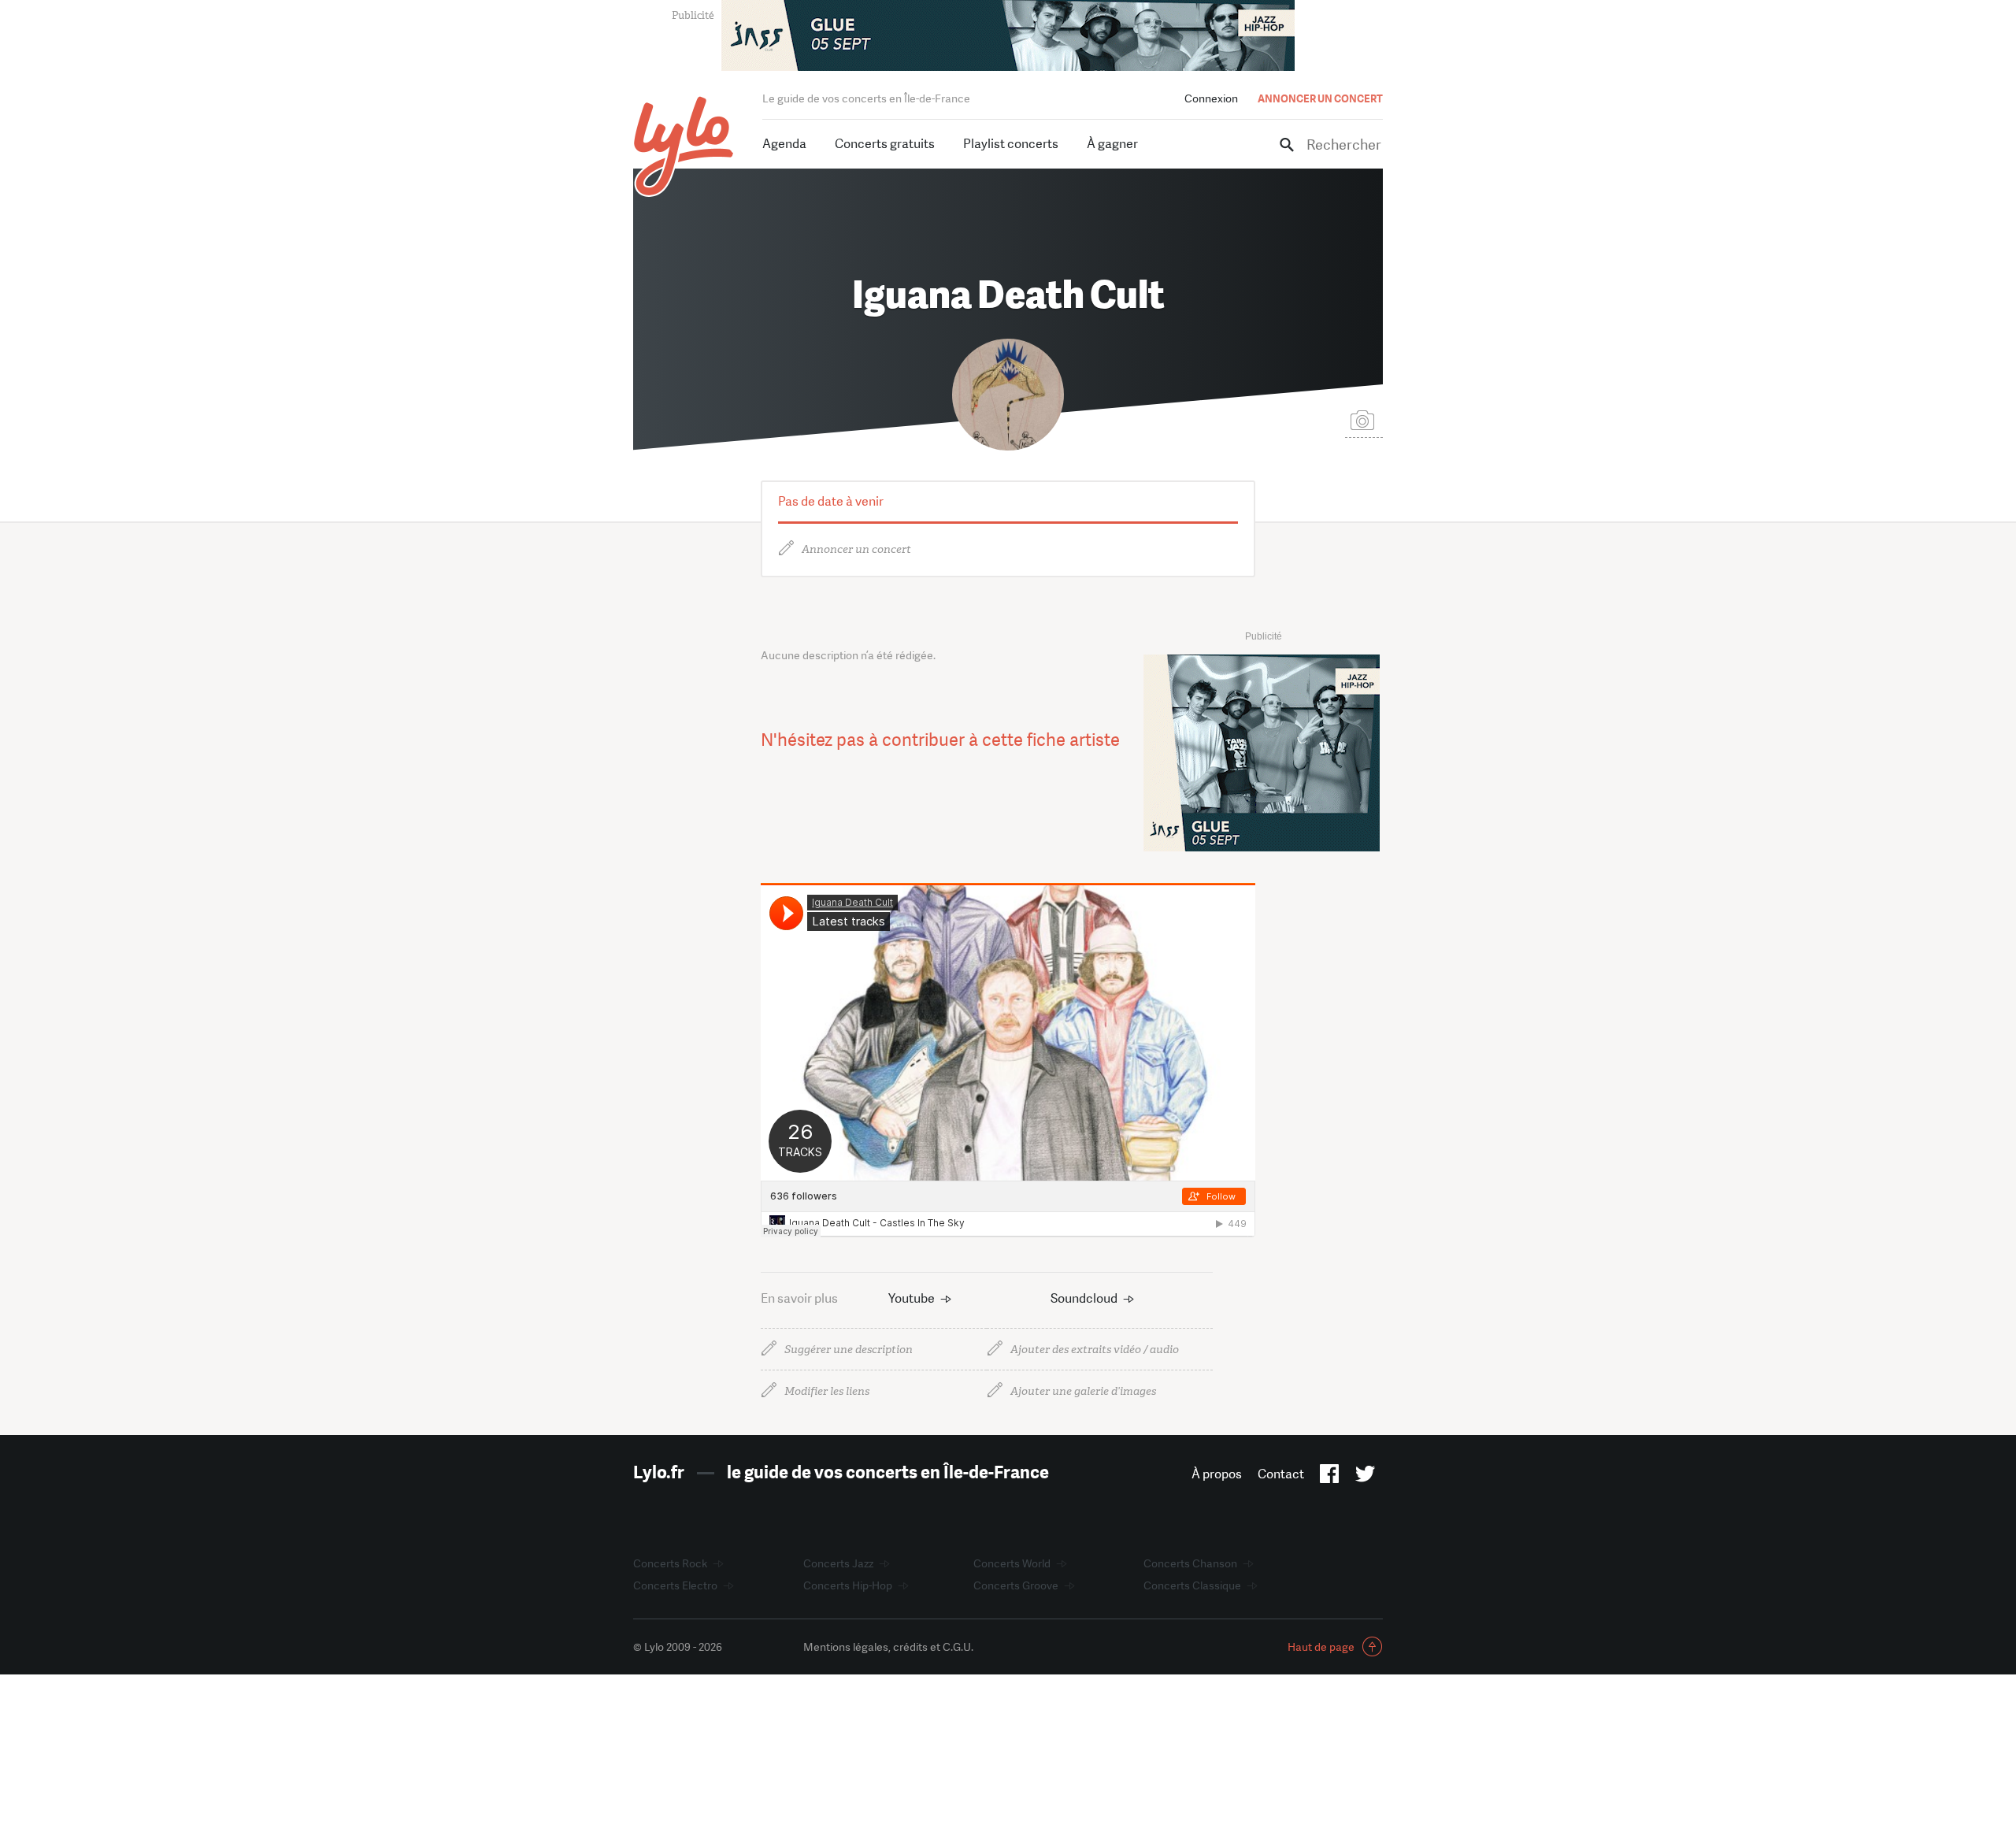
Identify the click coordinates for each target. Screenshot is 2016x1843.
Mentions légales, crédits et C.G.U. (888, 1647)
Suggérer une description (849, 1350)
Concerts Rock (670, 1563)
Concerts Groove (1016, 1585)
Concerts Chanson (1190, 1563)
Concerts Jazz (838, 1563)
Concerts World (1012, 1563)
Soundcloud (1084, 1298)
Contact (1281, 1474)
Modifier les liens (827, 1391)
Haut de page (1321, 1647)
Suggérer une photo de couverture (1364, 419)
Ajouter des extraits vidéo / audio (1095, 1350)
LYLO (684, 146)
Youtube (912, 1298)
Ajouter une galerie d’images (1083, 1391)
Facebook (1330, 1477)
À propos (1217, 1474)
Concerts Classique (1192, 1585)
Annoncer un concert (856, 549)
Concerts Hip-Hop (848, 1585)
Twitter (1365, 1477)
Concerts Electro (675, 1585)
